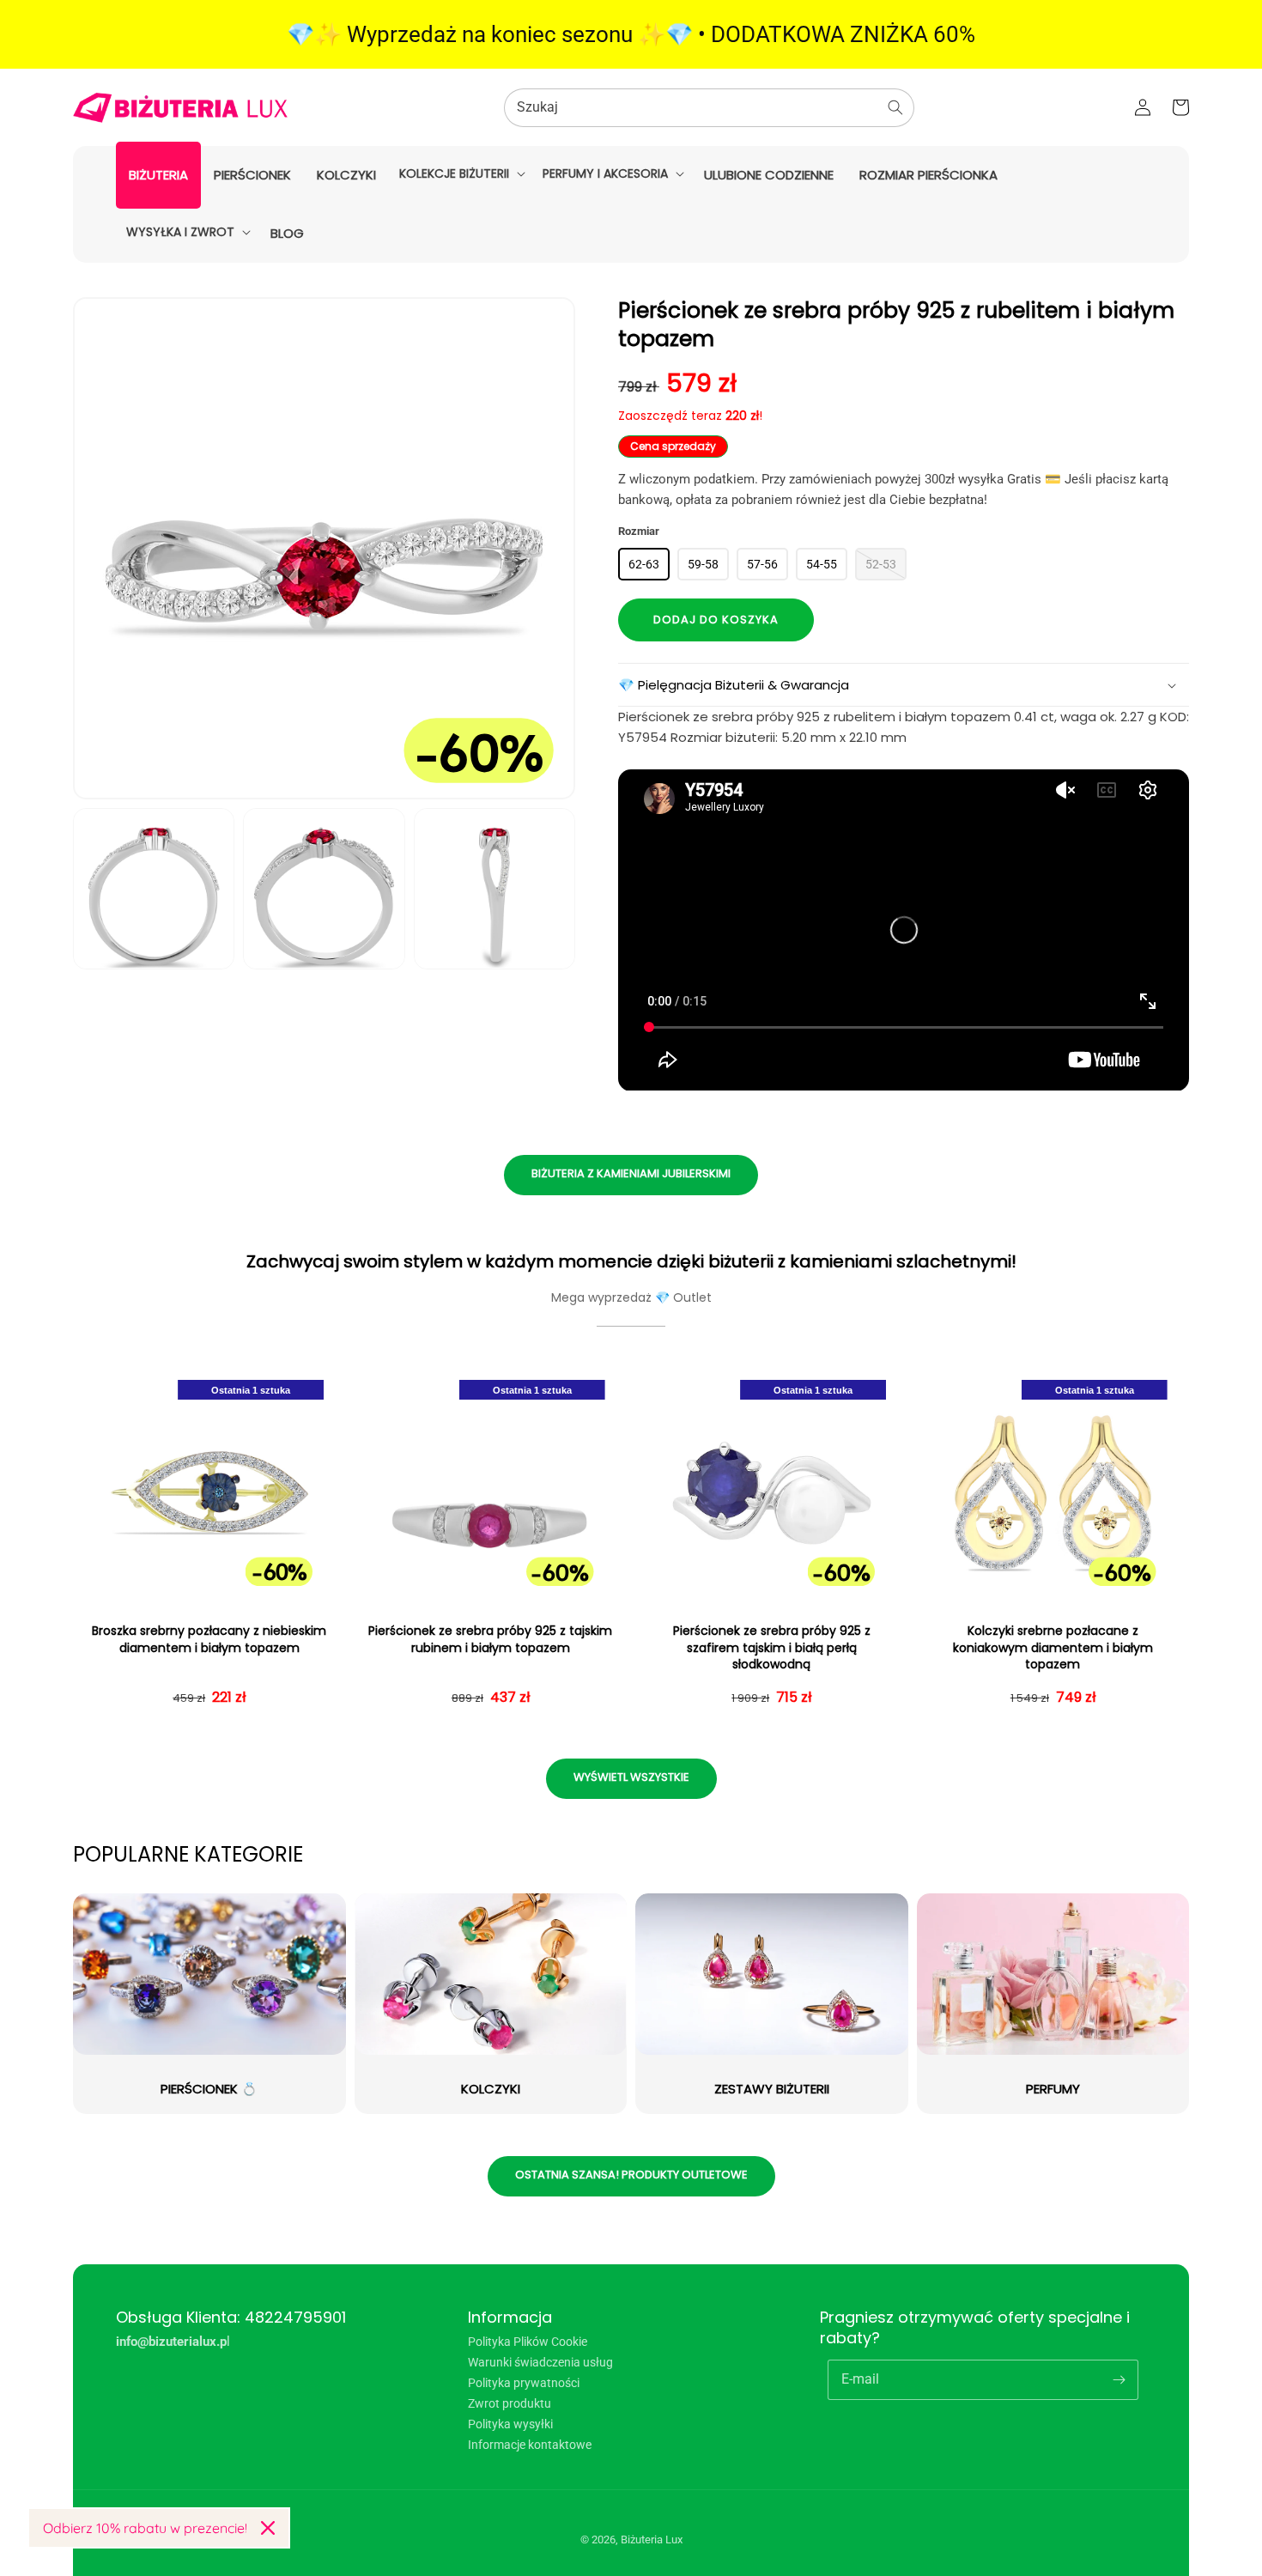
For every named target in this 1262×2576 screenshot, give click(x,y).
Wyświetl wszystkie (631, 1777)
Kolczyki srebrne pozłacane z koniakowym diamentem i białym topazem (1053, 1648)
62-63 (644, 564)
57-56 (762, 564)
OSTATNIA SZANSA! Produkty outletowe (631, 2175)
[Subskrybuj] (1119, 2379)
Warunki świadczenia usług (540, 2362)
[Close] (268, 2528)
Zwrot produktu (510, 2403)
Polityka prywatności (524, 2383)
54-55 (822, 564)
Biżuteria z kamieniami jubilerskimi (631, 1173)
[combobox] (709, 108)
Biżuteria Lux (652, 2540)
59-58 (703, 564)
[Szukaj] (895, 107)
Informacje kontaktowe (530, 2445)
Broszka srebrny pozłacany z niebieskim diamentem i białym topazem (209, 1640)
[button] (461, 173)
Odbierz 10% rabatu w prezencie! (145, 2528)
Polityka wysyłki (510, 2424)
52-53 (881, 564)
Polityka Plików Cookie (528, 2342)
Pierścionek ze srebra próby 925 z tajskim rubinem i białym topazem (490, 1640)
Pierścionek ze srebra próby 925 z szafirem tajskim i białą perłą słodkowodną (772, 1648)
